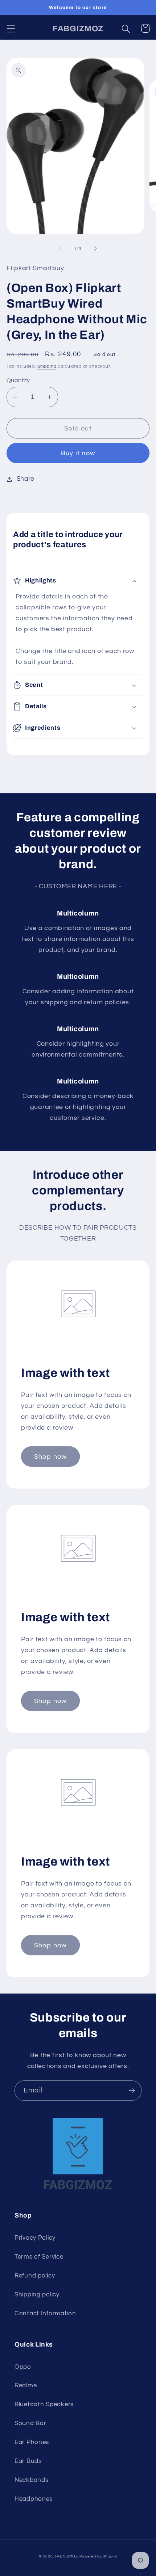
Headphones (34, 2499)
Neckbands (31, 2480)
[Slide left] (61, 248)
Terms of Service (39, 2257)
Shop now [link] (50, 1457)
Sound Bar (30, 2423)
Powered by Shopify (98, 2556)
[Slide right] (95, 248)
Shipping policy (37, 2295)
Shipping (47, 366)
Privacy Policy (35, 2238)
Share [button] (25, 479)
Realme (26, 2385)
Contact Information (45, 2313)
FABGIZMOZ (67, 2556)
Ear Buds (28, 2461)
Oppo (23, 2367)
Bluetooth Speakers (44, 2404)
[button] (11, 29)
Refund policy (35, 2276)
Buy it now (78, 453)
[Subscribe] (132, 2091)
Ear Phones (32, 2442)
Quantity (18, 380)
